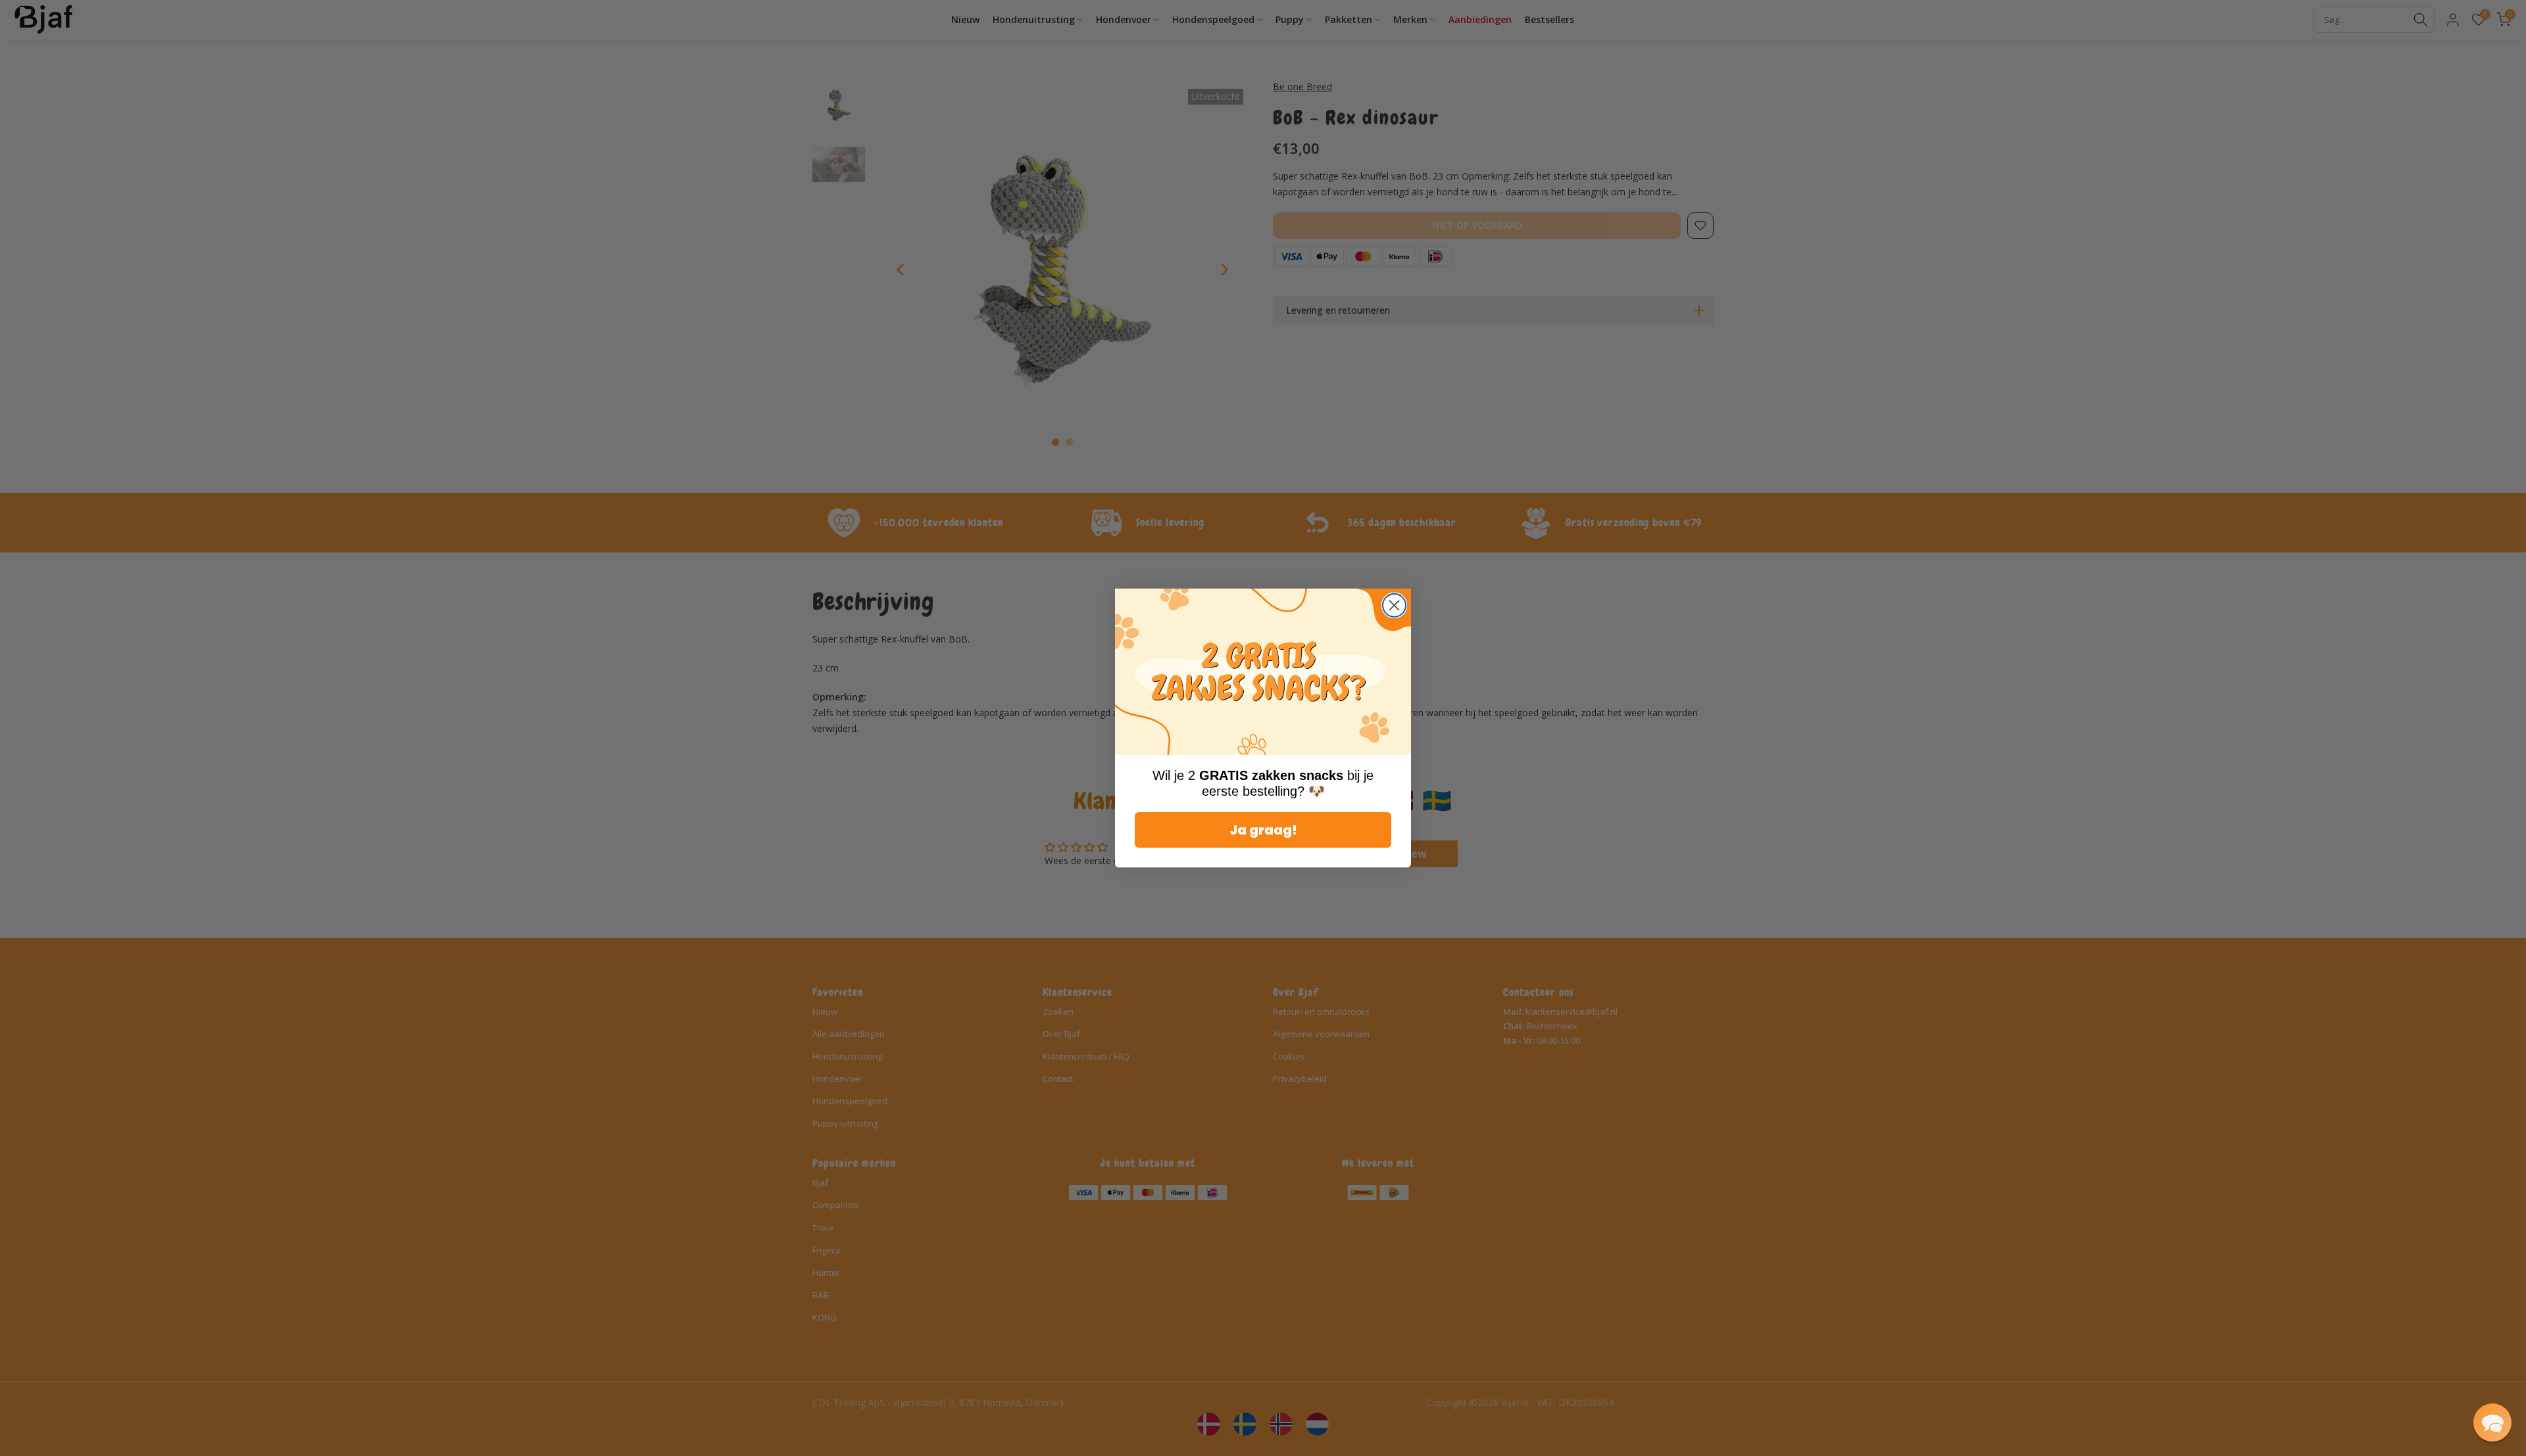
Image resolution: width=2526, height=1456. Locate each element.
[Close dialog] (1394, 605)
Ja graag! (1263, 830)
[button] (2492, 1422)
